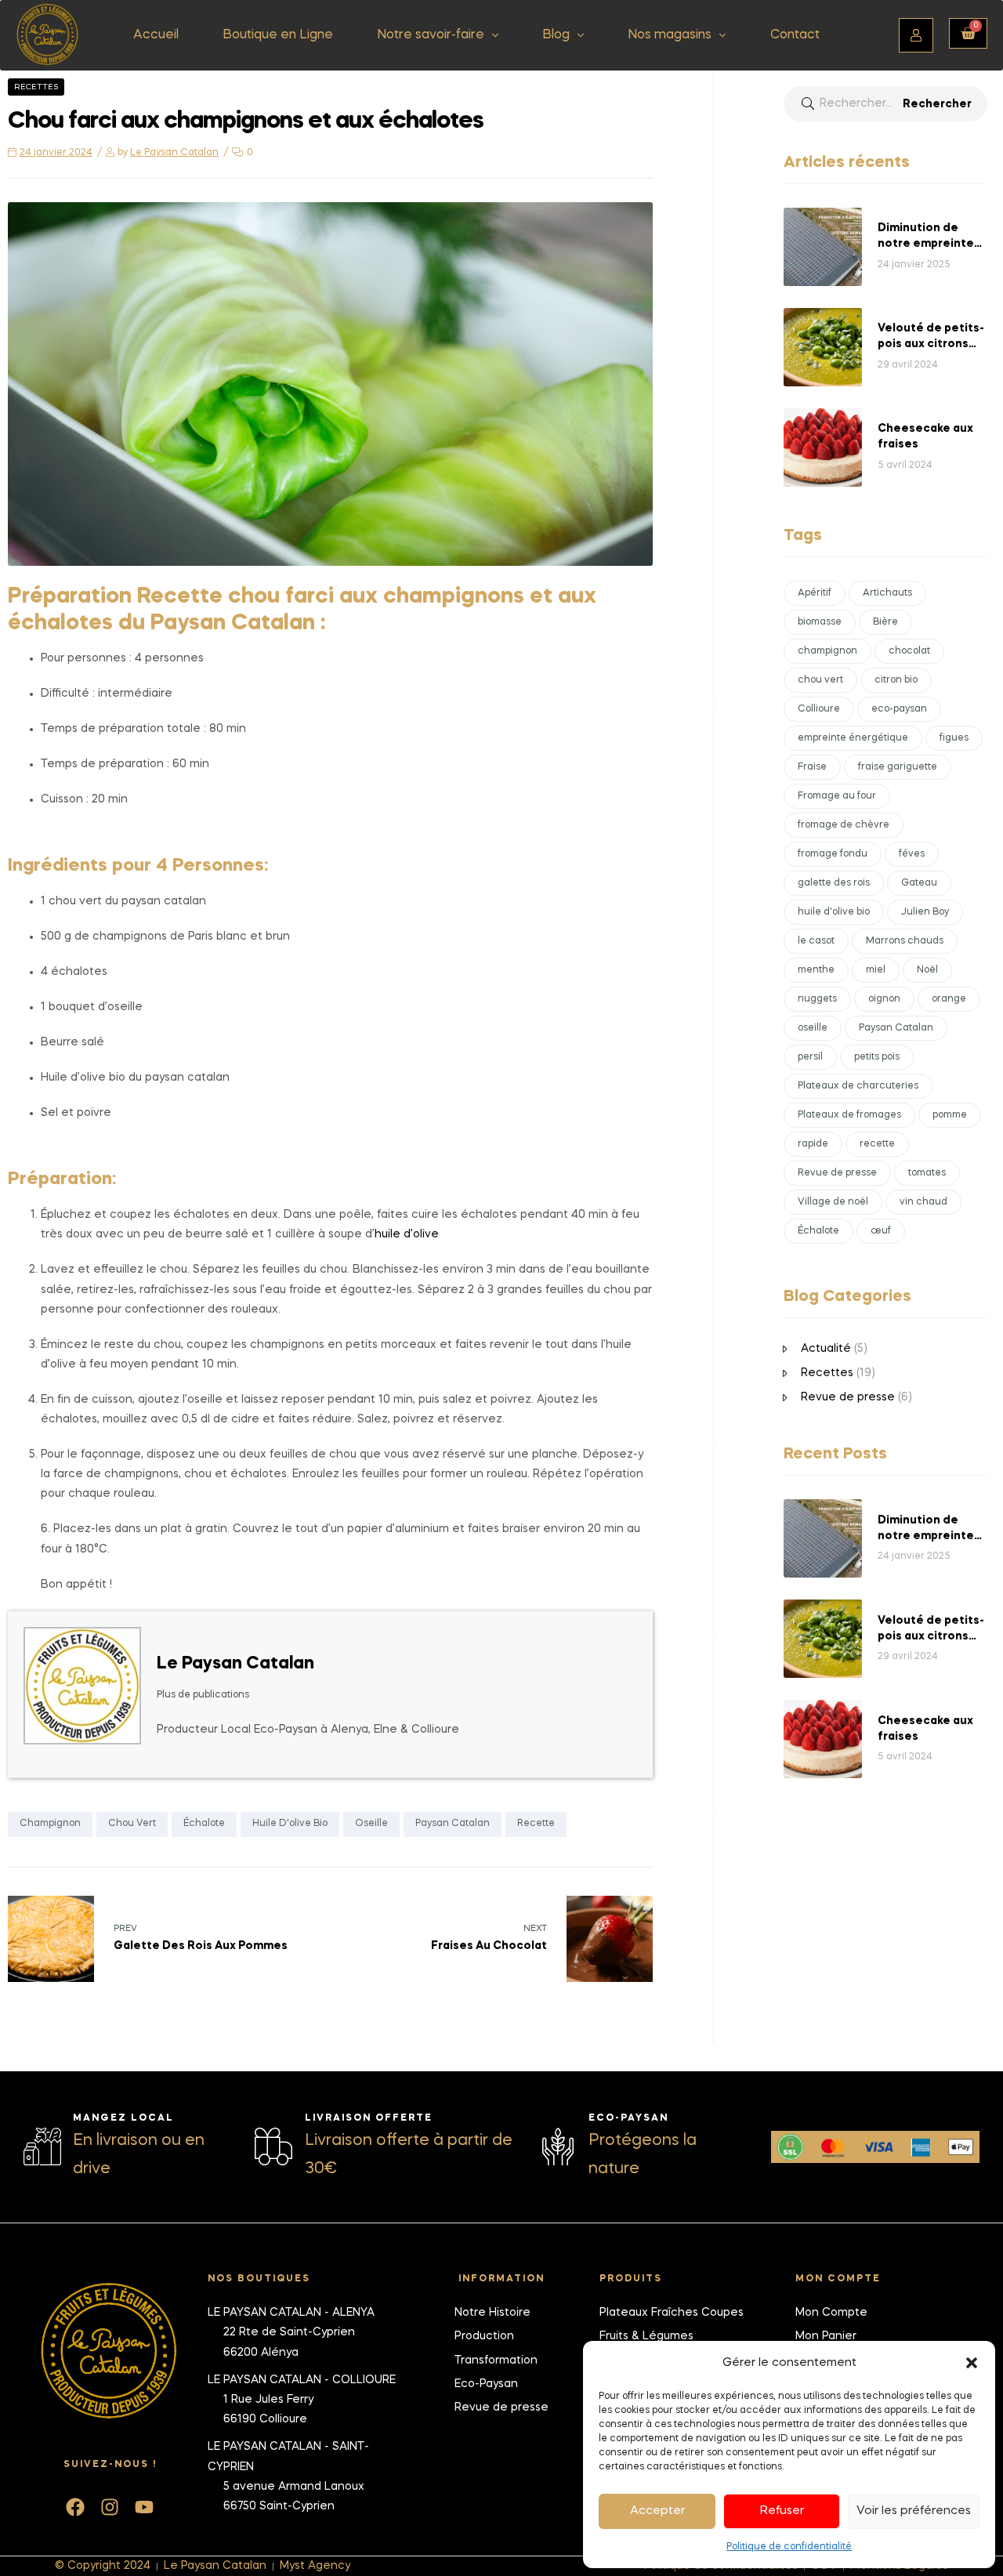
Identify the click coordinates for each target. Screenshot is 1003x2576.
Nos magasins (670, 35)
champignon (50, 1824)
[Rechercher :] (885, 103)
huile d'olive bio (290, 1824)
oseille (371, 1824)
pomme (950, 1115)
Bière (885, 622)
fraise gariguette (898, 767)
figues (954, 738)
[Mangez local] (42, 2147)
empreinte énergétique (853, 738)
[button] (972, 2363)
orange (949, 999)
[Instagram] (110, 2507)
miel (876, 970)
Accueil (156, 35)
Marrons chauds (905, 941)
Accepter (657, 2511)
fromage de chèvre (844, 825)
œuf (881, 1231)
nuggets (817, 999)
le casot (816, 941)
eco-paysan (899, 709)
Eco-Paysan (628, 2118)
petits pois (877, 1057)
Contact (795, 35)
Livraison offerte (369, 2118)
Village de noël (833, 1202)
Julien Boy (925, 912)
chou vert (132, 1824)
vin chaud (923, 1202)
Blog (556, 35)
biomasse (820, 622)
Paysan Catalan (453, 1824)
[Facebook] (75, 2507)
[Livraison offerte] (274, 2147)
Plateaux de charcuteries (858, 1086)
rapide (813, 1144)
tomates (927, 1173)
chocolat (909, 651)
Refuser (782, 2511)
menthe (816, 970)
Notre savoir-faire (431, 35)
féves (912, 854)
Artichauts (887, 593)
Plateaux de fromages (849, 1115)
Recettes (36, 87)
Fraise (812, 767)
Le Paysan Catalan (174, 153)
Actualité (826, 1349)
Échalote (204, 1824)
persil (810, 1057)
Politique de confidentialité (789, 2547)
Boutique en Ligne (278, 35)
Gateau (919, 883)
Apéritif (815, 593)
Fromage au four (837, 796)
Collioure (819, 709)
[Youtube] (144, 2507)
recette (536, 1824)
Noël (927, 970)
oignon (884, 999)
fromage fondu (833, 854)
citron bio (896, 680)
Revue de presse (837, 1173)
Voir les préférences (914, 2511)
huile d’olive (407, 1234)
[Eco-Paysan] (558, 2147)
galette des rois (834, 883)
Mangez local (123, 2118)
